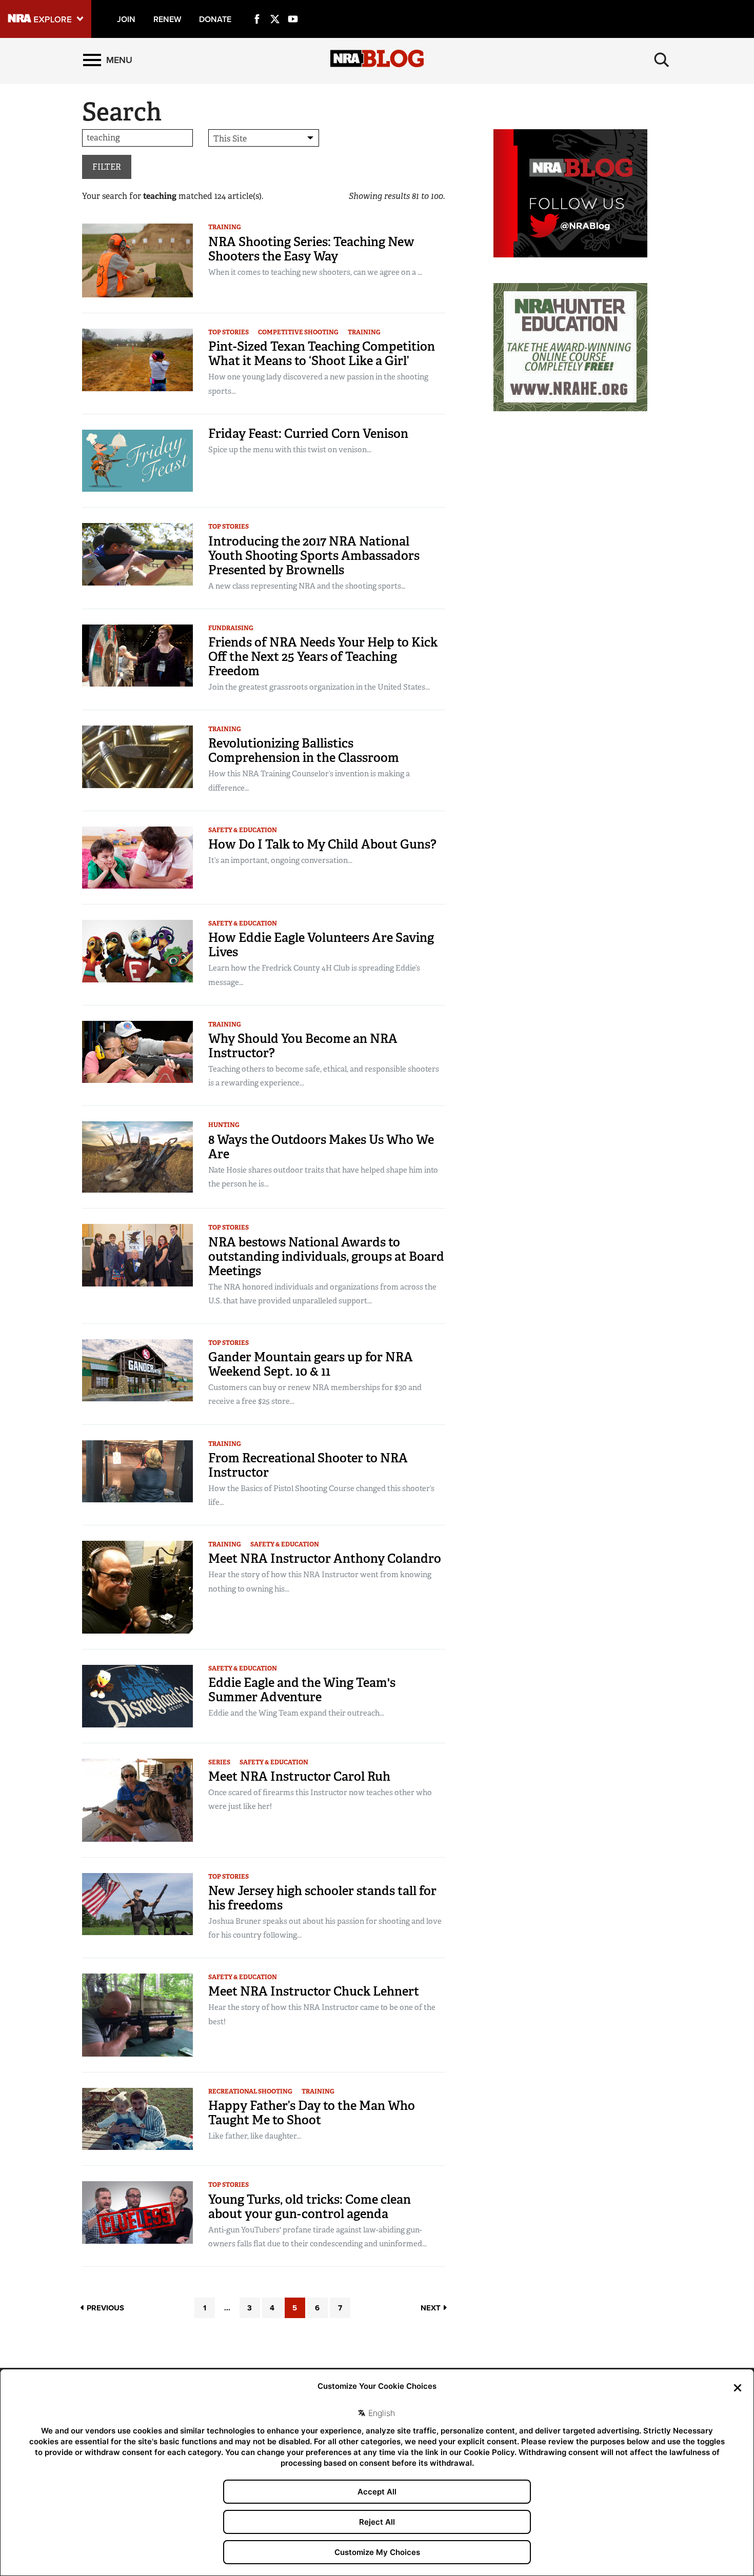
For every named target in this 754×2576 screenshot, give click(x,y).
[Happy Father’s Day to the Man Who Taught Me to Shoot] (137, 2118)
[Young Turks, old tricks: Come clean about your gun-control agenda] (137, 2212)
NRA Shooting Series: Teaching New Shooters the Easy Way (311, 249)
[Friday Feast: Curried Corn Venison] (137, 460)
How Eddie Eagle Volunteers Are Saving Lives (321, 945)
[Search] (662, 60)
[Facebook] (257, 7)
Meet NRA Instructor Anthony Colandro (325, 1558)
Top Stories (229, 332)
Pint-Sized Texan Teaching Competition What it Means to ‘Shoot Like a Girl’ (322, 354)
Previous (104, 2308)
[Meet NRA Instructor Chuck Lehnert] (137, 2014)
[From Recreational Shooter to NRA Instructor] (137, 1470)
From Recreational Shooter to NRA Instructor (308, 1465)
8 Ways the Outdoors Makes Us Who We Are (321, 1147)
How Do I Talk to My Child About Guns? (322, 844)
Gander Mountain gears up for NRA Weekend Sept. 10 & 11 (311, 1364)
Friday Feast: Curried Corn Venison (308, 434)
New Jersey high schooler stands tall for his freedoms (322, 1898)
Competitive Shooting (298, 332)
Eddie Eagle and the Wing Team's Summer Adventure (302, 1690)
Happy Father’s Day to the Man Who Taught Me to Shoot (312, 2113)
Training (225, 227)
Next (432, 2308)
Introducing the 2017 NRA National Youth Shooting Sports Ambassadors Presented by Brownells (314, 556)
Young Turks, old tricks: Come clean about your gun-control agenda (310, 2207)
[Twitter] (275, 7)
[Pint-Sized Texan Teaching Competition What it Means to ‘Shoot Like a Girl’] (137, 359)
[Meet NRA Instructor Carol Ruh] (137, 1799)
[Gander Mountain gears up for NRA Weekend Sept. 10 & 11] (137, 1370)
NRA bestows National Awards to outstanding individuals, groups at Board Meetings (326, 1256)
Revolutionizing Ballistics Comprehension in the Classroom (304, 750)
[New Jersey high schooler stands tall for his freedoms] (137, 1903)
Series (219, 1762)
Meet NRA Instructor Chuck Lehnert (314, 1991)
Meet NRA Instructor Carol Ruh (299, 1776)
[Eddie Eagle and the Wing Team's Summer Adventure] (137, 1695)
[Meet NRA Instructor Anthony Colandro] (137, 1587)
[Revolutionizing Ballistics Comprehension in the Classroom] (137, 756)
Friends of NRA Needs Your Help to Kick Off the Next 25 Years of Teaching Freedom (323, 657)
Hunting (224, 1125)
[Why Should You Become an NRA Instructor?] (137, 1051)
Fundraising (231, 628)
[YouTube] (293, 7)
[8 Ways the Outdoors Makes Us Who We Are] (137, 1156)
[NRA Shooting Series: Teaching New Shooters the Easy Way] (137, 260)
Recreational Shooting (250, 2091)
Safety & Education (243, 830)
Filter (107, 167)
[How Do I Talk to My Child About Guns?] (137, 857)
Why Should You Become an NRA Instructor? (303, 1046)
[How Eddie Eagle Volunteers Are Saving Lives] (137, 950)
